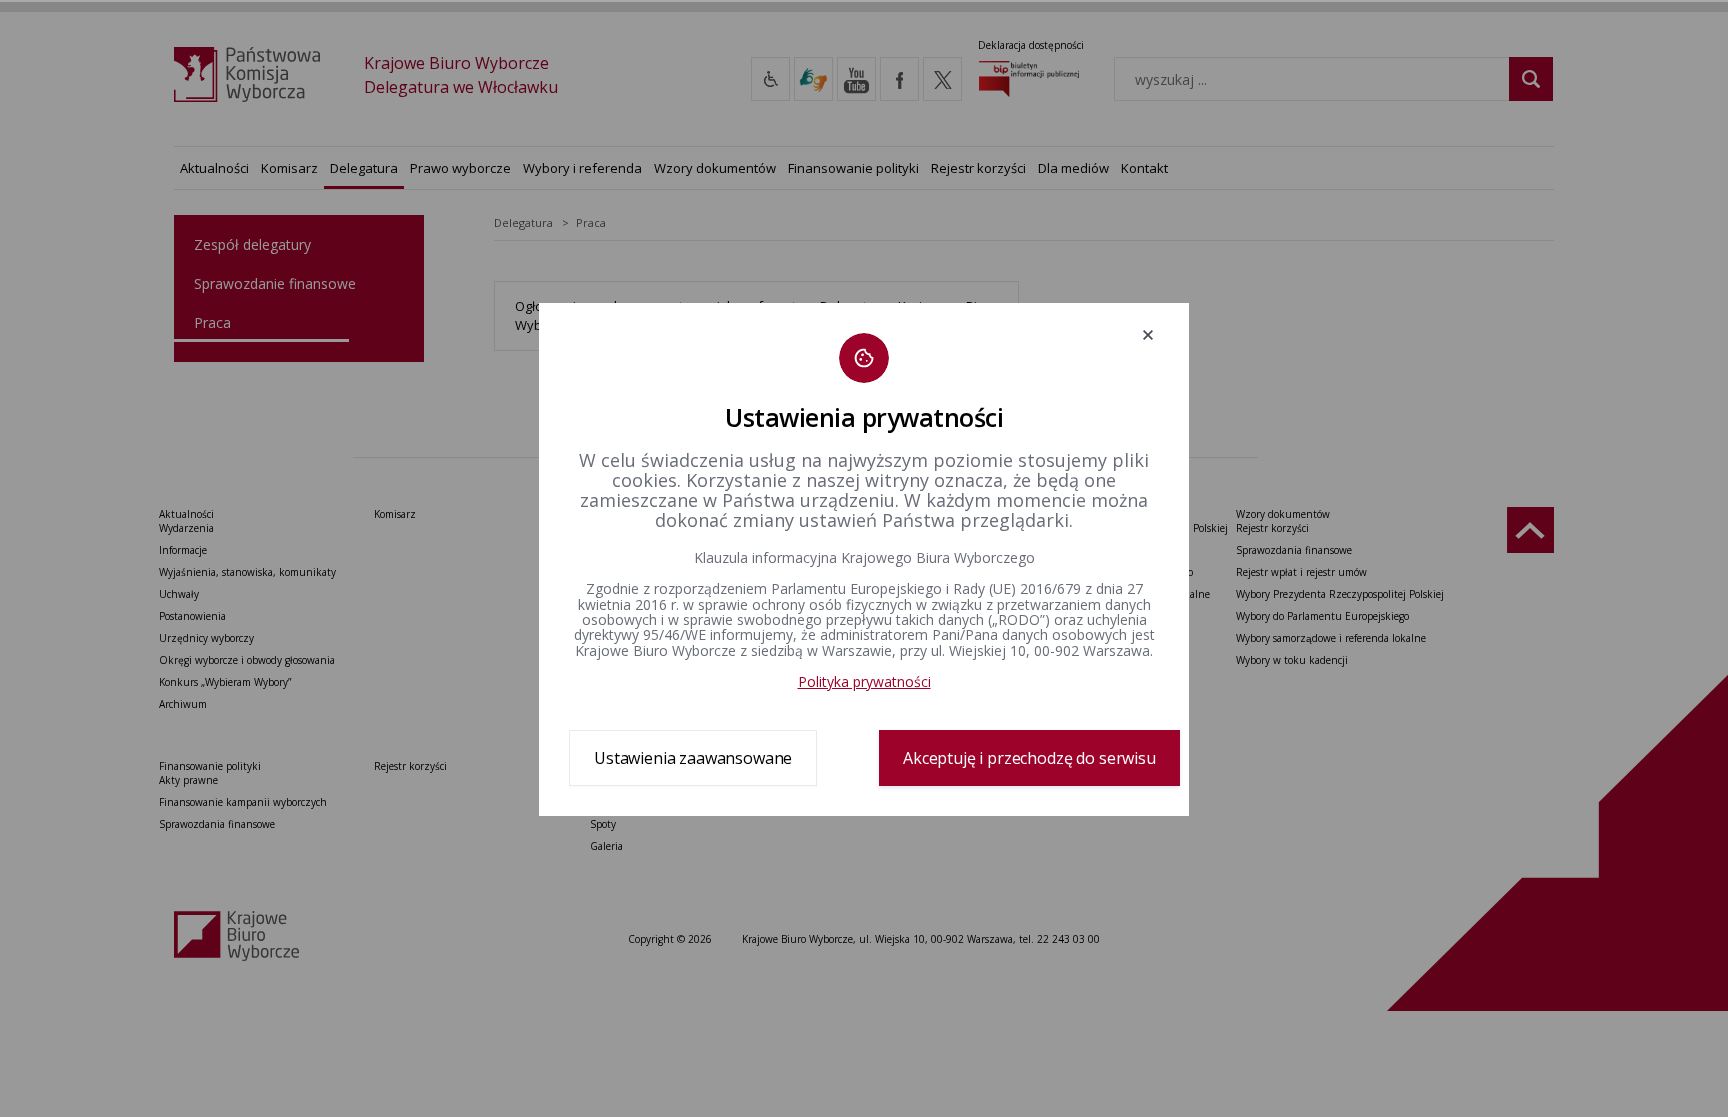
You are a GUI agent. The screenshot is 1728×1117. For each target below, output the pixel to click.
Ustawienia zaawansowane (693, 758)
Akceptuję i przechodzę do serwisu (1029, 758)
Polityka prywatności (864, 681)
